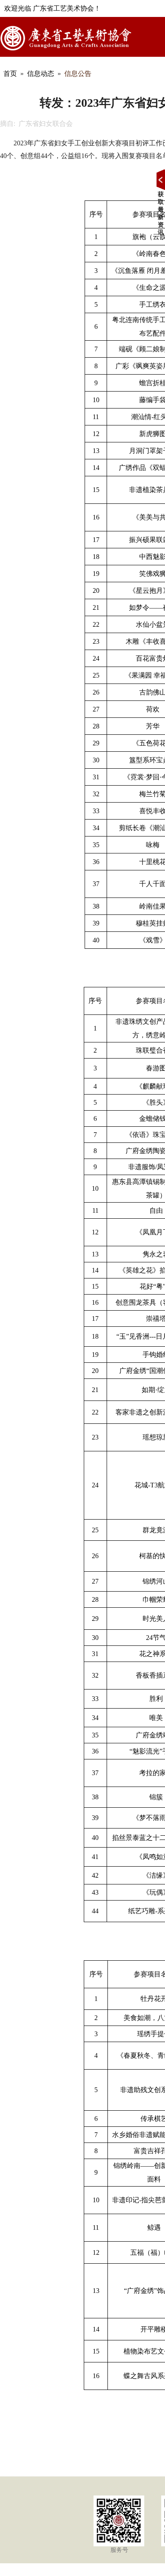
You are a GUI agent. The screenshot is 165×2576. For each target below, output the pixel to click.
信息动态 (41, 74)
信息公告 (78, 74)
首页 (10, 74)
